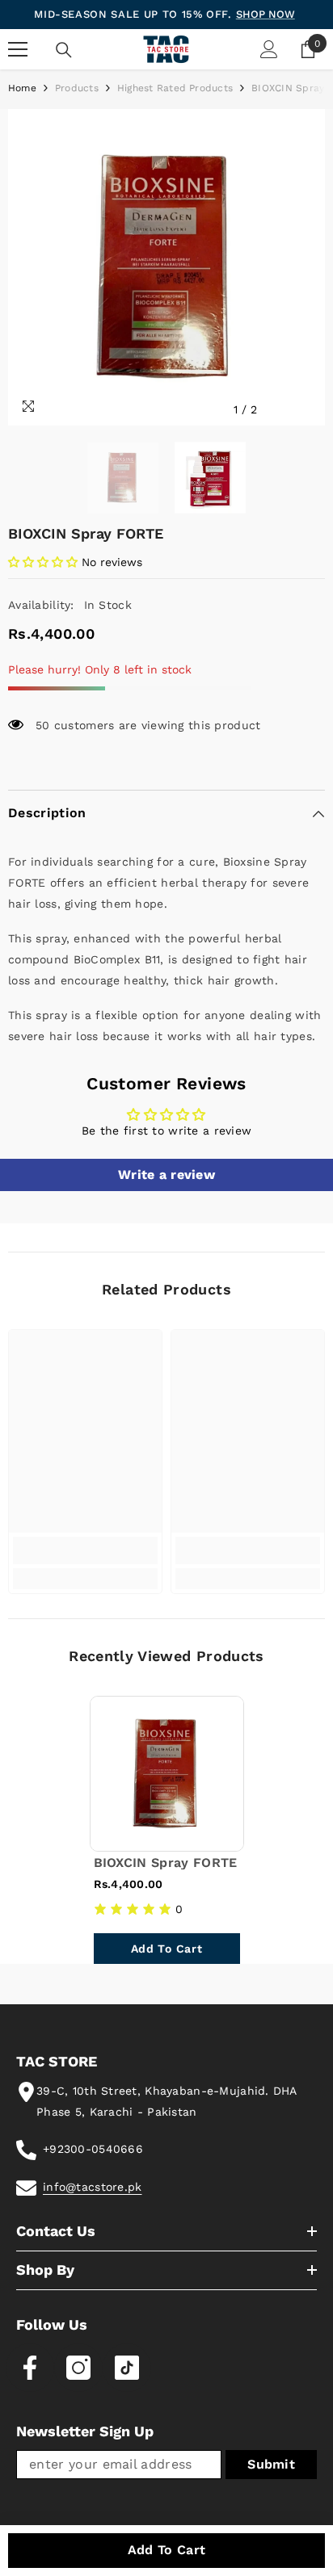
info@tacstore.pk (92, 2187)
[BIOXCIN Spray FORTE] (167, 1774)
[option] (166, 267)
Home (22, 88)
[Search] (64, 50)
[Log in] (269, 49)
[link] (85, 1550)
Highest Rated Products (175, 88)
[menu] (18, 49)
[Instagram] (78, 2368)
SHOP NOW (266, 14)
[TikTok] (127, 2368)
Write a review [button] (166, 1175)
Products (77, 88)
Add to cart (167, 2550)
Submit (271, 2464)
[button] (279, 410)
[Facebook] (30, 2368)
